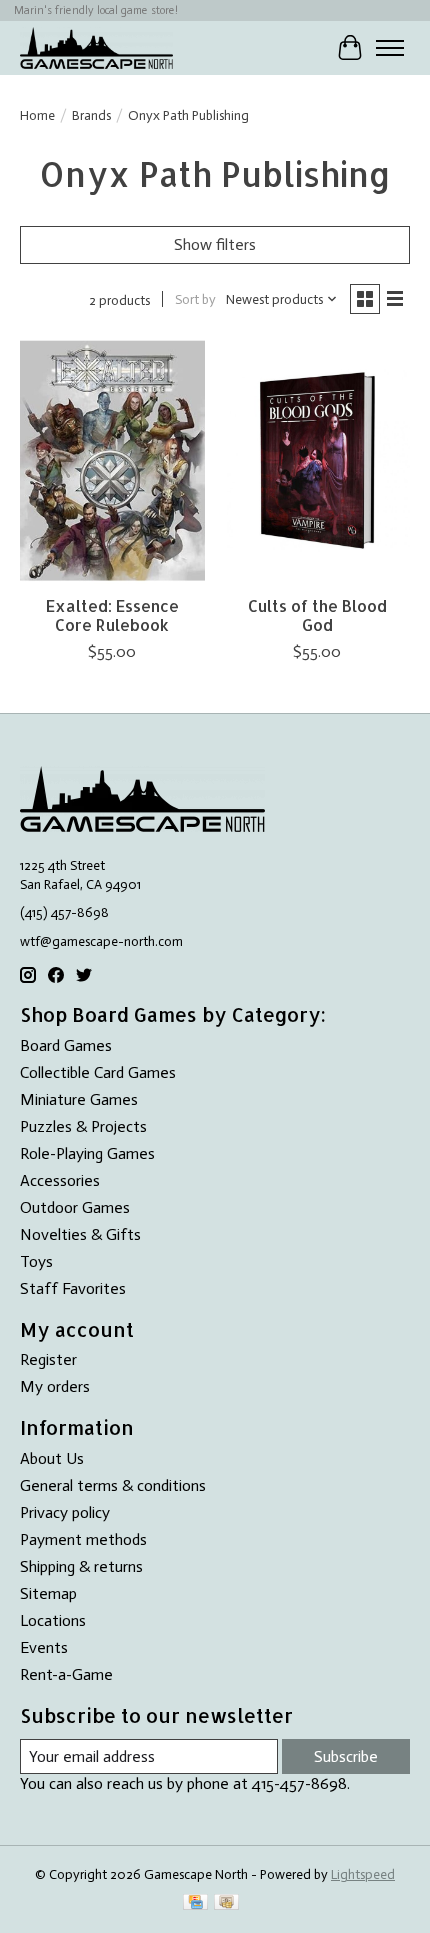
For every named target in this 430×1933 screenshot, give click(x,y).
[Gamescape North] (96, 47)
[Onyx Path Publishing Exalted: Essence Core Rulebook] (112, 461)
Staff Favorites (73, 1288)
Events (44, 1647)
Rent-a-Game (66, 1674)
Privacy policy (65, 1512)
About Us (52, 1458)
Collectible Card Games (98, 1072)
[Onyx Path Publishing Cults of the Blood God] (317, 461)
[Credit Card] (195, 1903)
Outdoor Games (75, 1207)
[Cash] (226, 1903)
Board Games (66, 1045)
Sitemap (48, 1593)
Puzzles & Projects (83, 1126)
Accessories (60, 1180)
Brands (91, 115)
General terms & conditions (113, 1485)
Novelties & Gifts (80, 1234)
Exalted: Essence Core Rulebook (112, 615)
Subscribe (346, 1756)
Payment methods (83, 1539)
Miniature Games (79, 1099)
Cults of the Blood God (317, 615)
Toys (36, 1261)
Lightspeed (363, 1874)
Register (48, 1359)
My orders (55, 1386)
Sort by (195, 299)
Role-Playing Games (87, 1153)
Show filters (215, 244)
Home (37, 115)
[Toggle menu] (390, 48)
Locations (53, 1620)
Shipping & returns (81, 1566)
